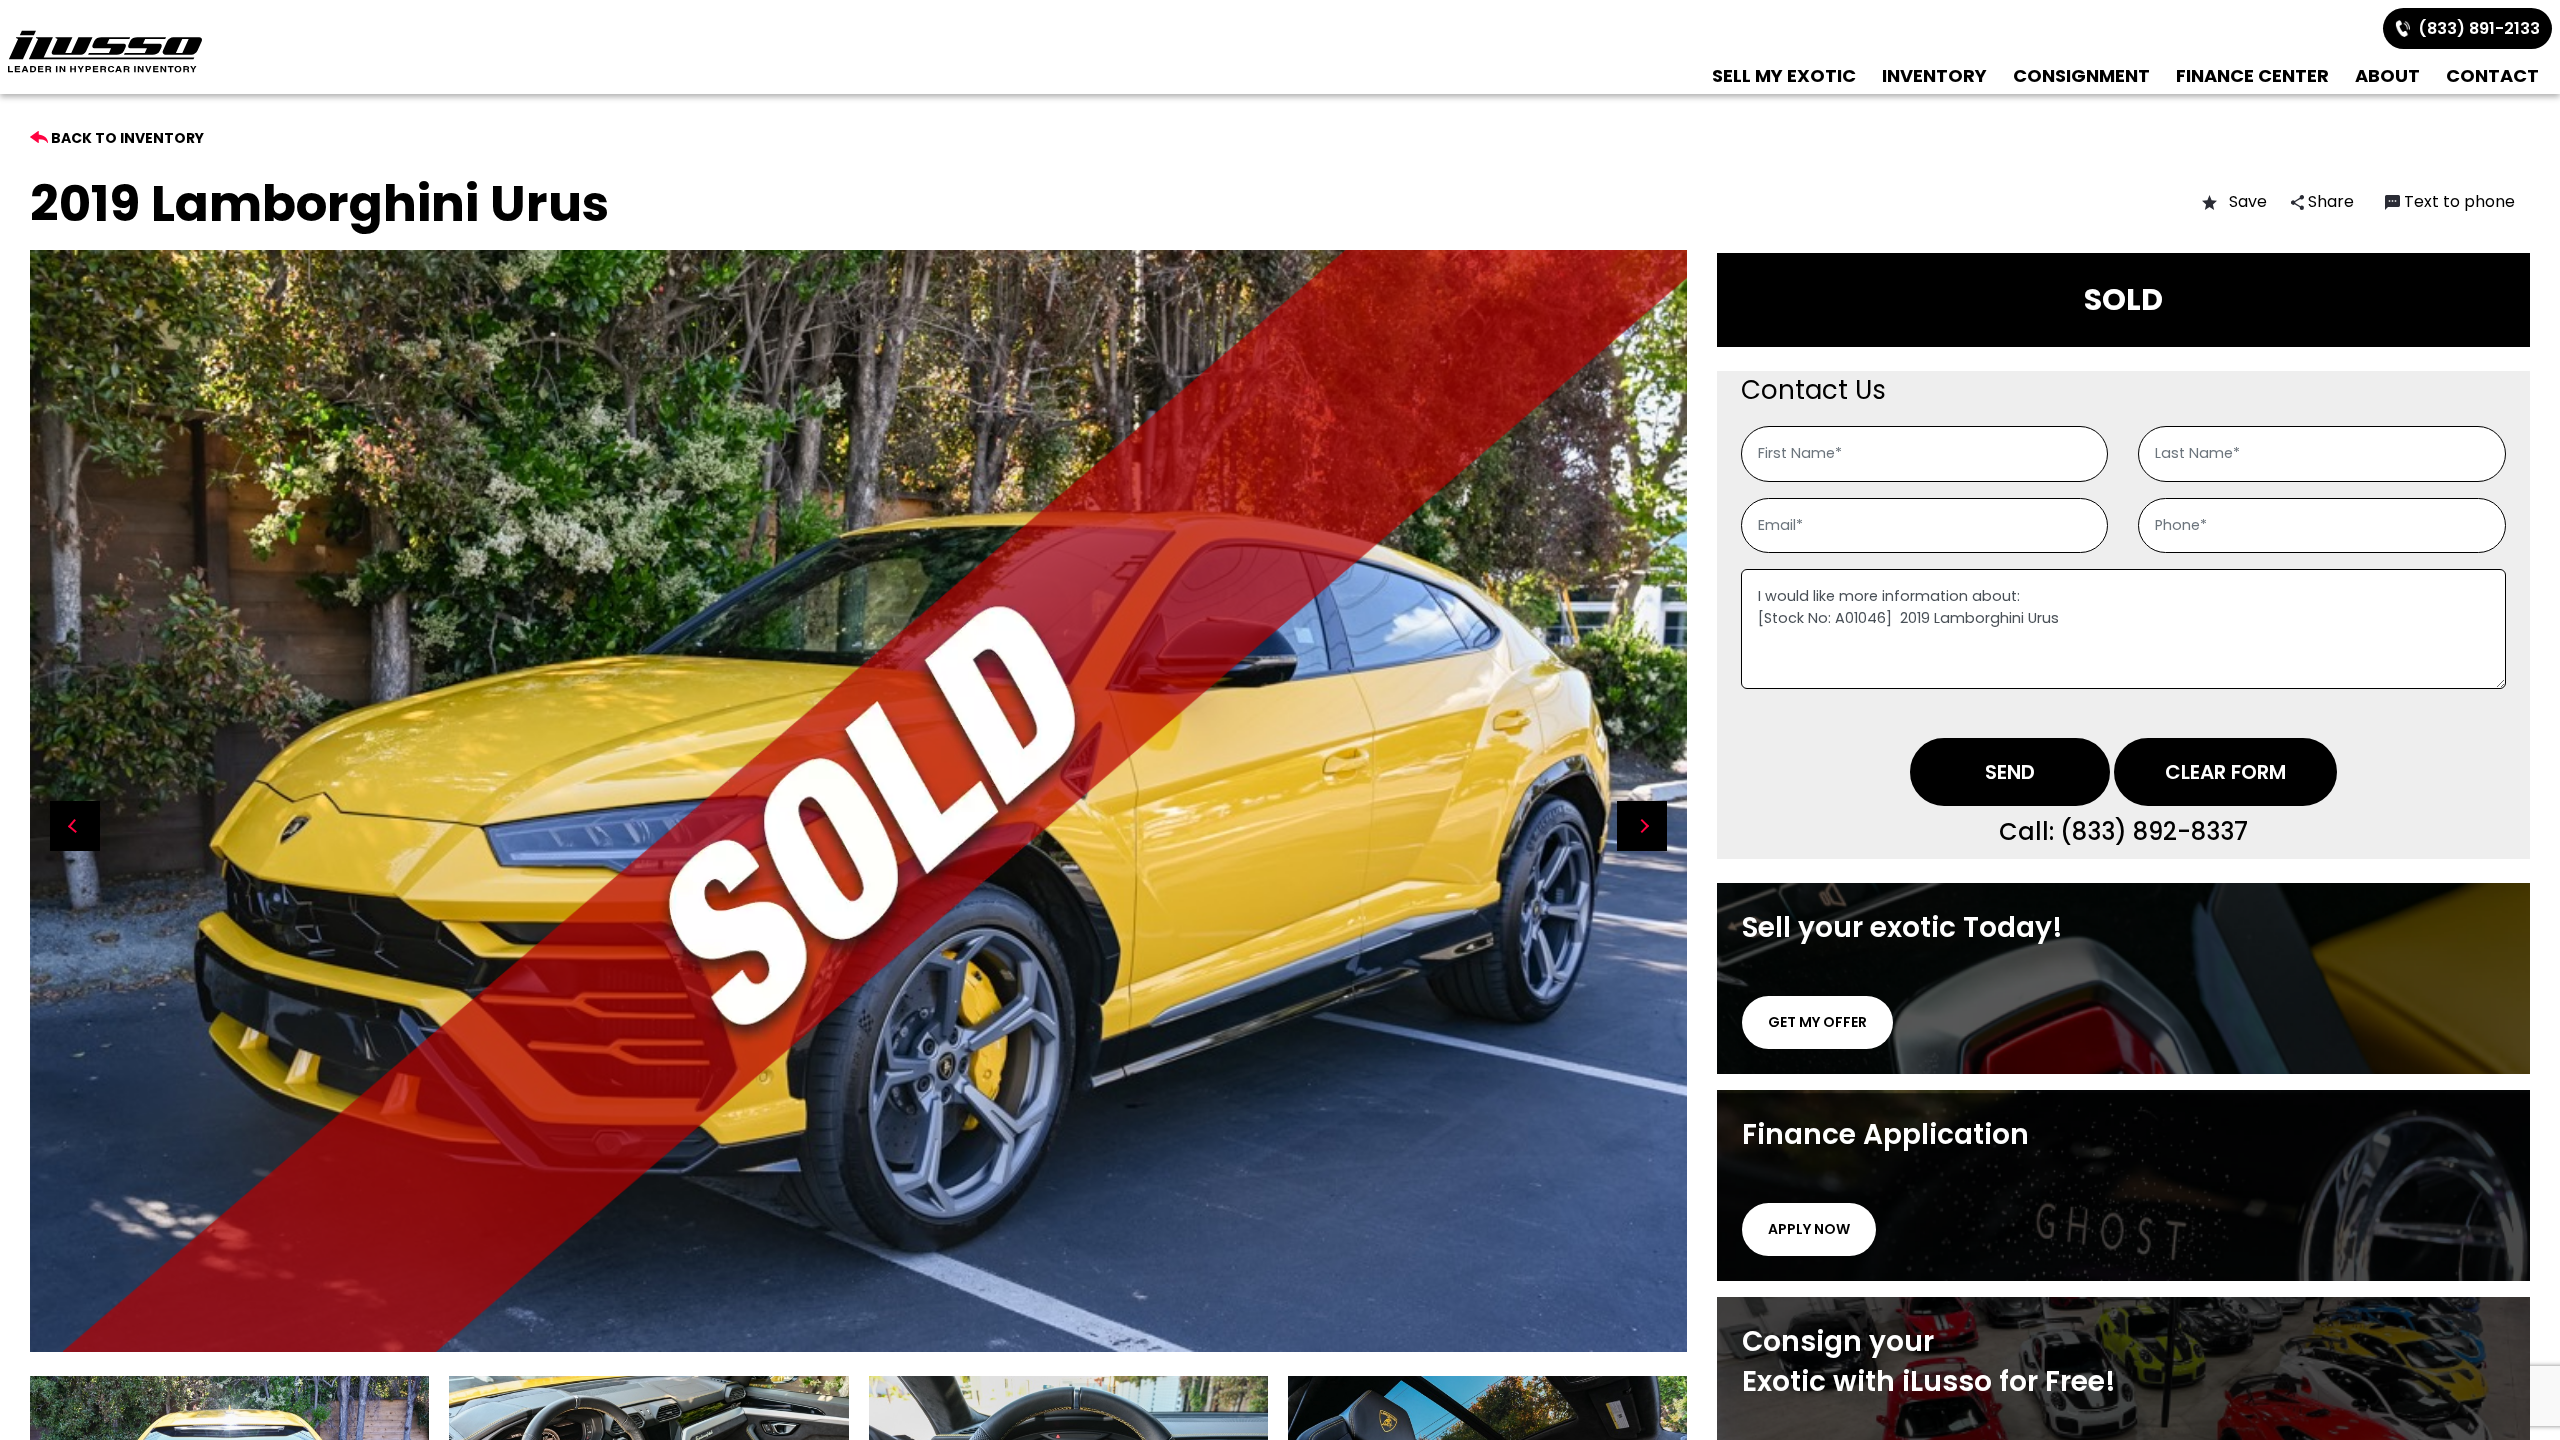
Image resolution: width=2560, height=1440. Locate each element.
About (2387, 75)
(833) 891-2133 (2475, 28)
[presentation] (75, 826)
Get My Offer (1817, 1022)
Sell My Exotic (1784, 75)
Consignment (2081, 75)
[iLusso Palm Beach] (105, 51)
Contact (2492, 75)
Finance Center (2252, 75)
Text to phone (2459, 201)
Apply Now (1809, 1229)
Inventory (1934, 75)
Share (2329, 201)
